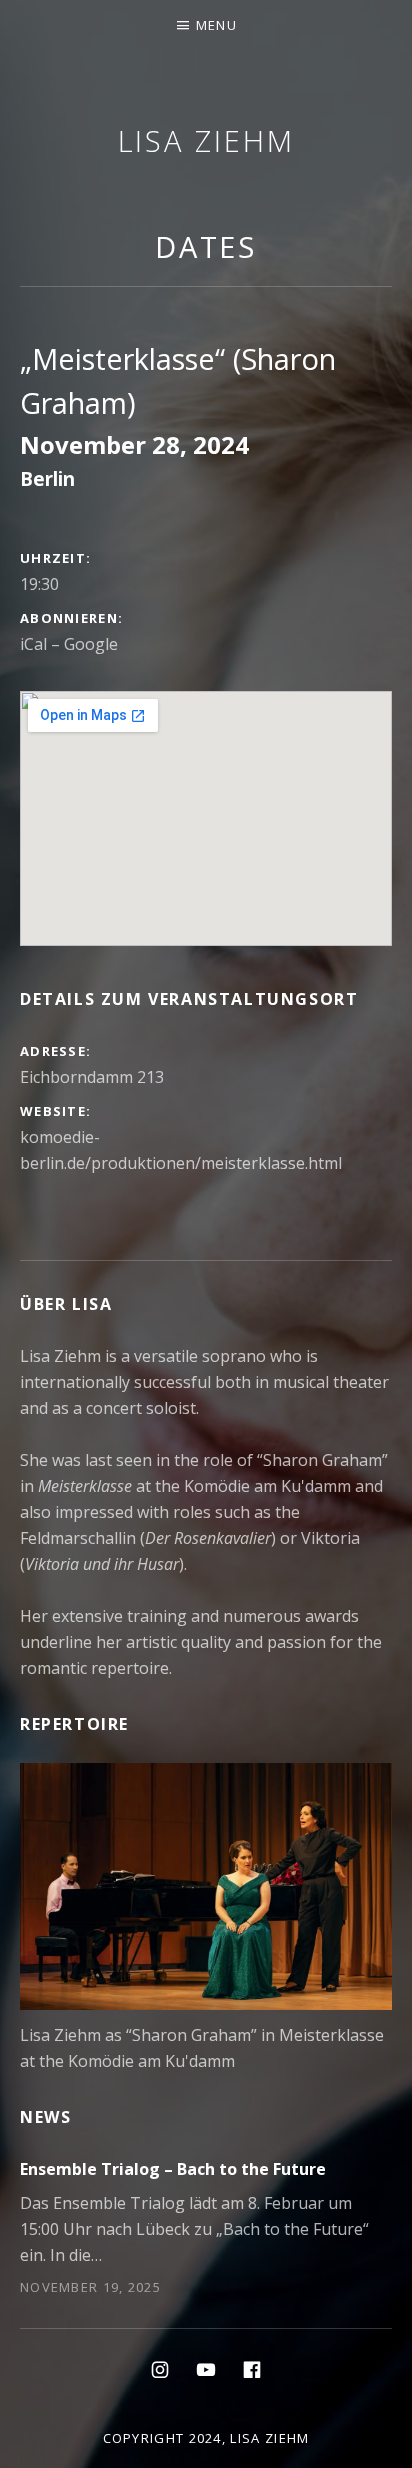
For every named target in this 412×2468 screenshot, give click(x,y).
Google (91, 644)
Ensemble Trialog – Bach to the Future (173, 2169)
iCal (33, 644)
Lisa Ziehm (206, 140)
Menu (216, 25)
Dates (206, 246)
